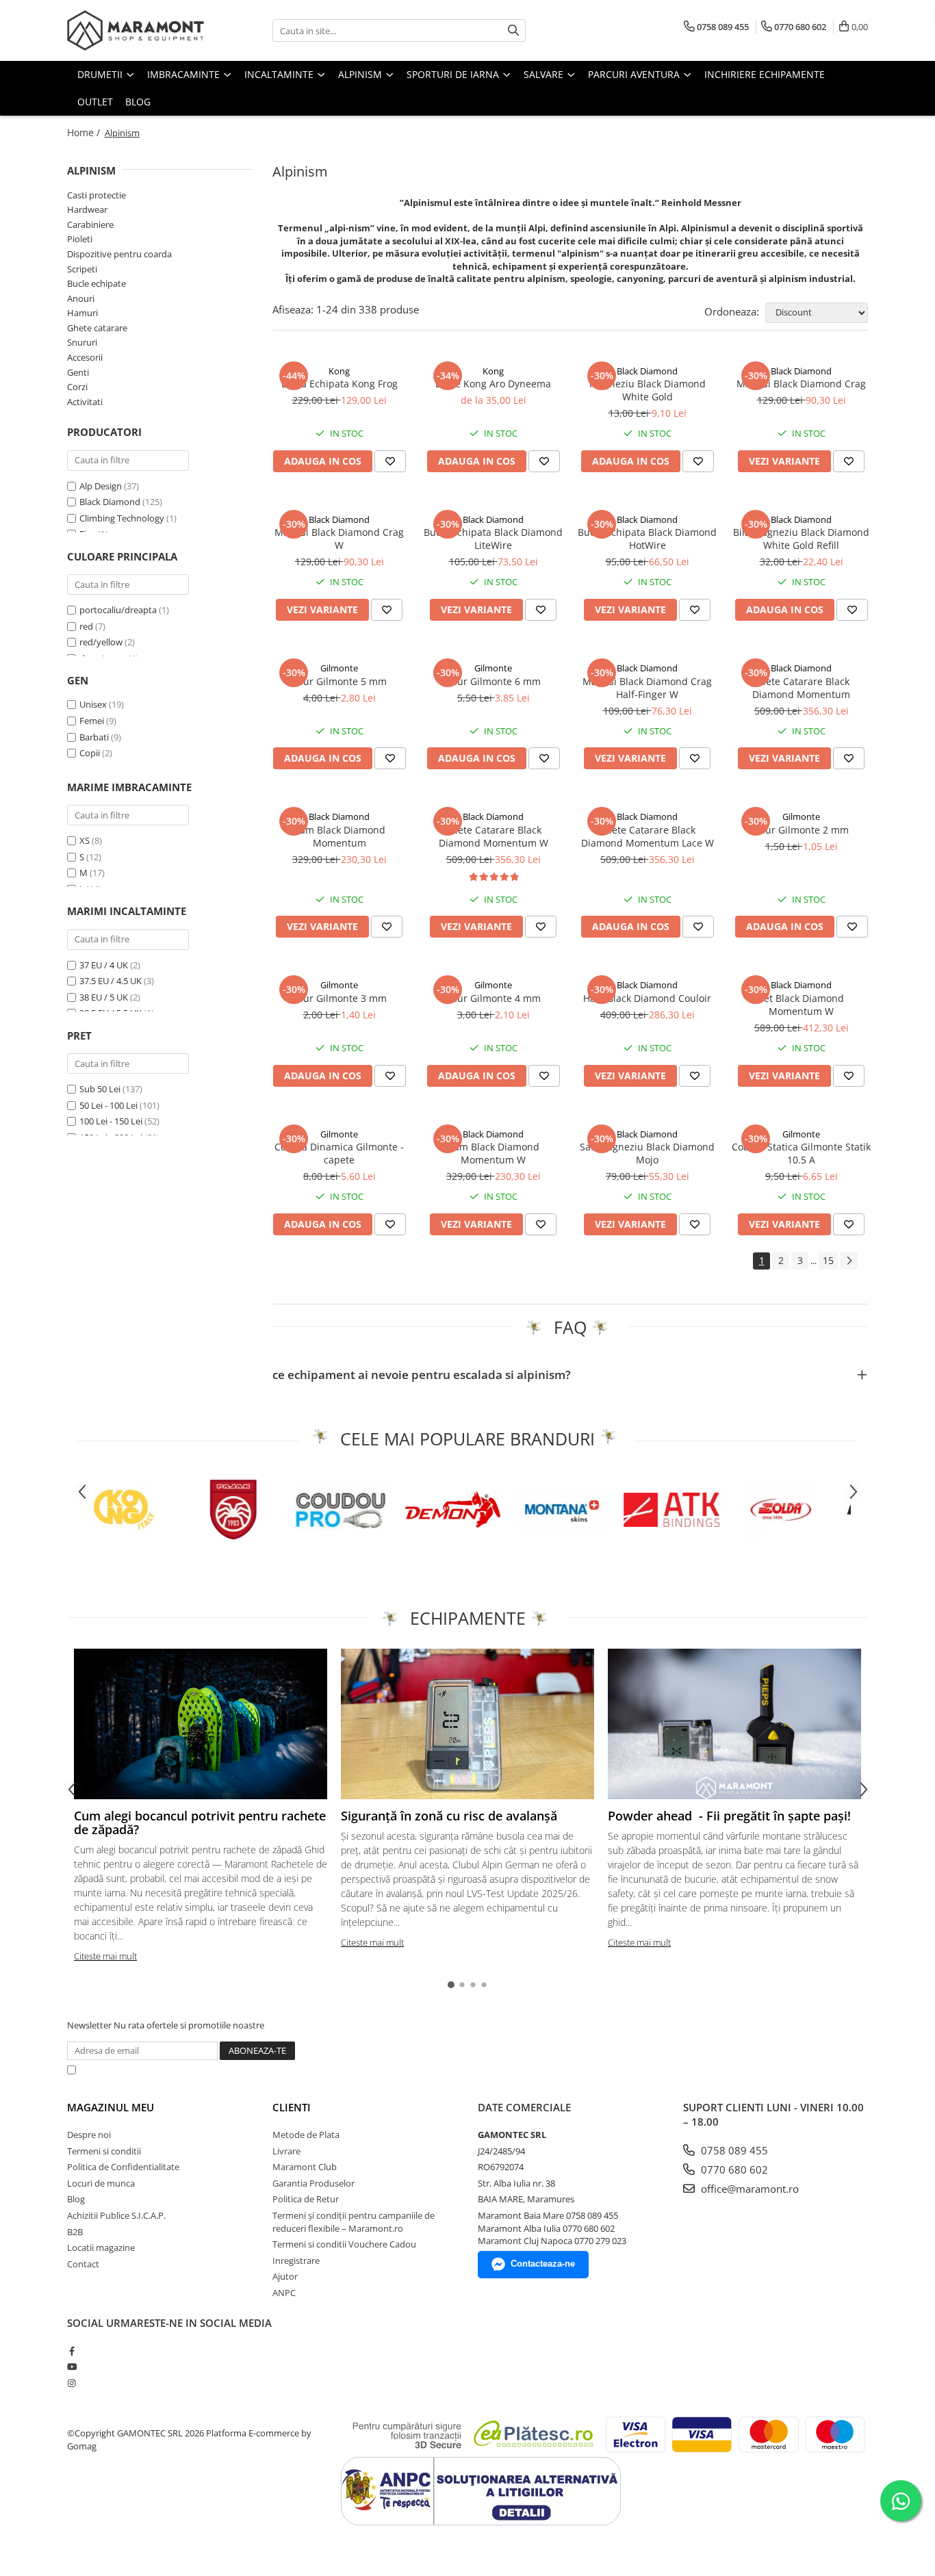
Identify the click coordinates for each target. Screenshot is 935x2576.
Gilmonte (339, 668)
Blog (138, 102)
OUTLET (95, 102)
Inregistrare (296, 2261)
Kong (339, 371)
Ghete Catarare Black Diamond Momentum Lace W (648, 836)
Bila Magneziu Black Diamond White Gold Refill (801, 539)
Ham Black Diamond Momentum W (493, 1153)
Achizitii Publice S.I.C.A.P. (116, 2215)
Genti (78, 372)
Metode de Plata (306, 2135)
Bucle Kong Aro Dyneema (493, 384)
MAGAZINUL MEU (111, 2107)
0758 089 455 (733, 2150)
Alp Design (101, 486)
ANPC (284, 2293)
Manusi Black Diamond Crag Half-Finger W (647, 688)
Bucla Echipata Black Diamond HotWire (647, 539)
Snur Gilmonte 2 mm (801, 830)
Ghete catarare (97, 328)
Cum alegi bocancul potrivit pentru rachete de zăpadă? (200, 1822)
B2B (75, 2232)
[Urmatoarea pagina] (849, 1261)
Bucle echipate (97, 283)
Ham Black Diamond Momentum (339, 836)
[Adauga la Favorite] (390, 461)
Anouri (81, 298)
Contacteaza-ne (543, 2264)
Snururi (82, 342)
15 (828, 1260)
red (86, 626)
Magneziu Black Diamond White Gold (648, 390)
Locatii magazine (101, 2247)
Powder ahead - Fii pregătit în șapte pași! (729, 1816)
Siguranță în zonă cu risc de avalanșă (449, 1816)
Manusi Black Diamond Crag (801, 384)
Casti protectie (97, 195)
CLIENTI (292, 2107)
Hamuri (82, 313)
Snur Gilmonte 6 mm (493, 681)
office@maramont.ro (748, 2189)
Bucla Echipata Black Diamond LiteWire (493, 539)
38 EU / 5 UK (105, 997)
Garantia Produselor (313, 2183)
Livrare (286, 2151)
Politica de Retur (306, 2199)
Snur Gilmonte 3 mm (339, 998)
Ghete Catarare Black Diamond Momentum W (494, 836)
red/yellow (101, 642)
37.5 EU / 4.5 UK (112, 981)
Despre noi (89, 2135)
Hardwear (87, 209)
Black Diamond (110, 502)
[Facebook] (72, 2351)
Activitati (85, 402)
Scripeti (82, 269)
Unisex (94, 704)
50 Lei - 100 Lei (108, 1105)
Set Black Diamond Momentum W (801, 1005)
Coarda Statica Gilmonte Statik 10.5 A (801, 1153)
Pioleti (80, 239)
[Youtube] (72, 2367)
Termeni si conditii (104, 2151)
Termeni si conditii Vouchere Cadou (344, 2244)
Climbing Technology (122, 518)
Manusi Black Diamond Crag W (339, 539)
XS (85, 840)
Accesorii (85, 357)
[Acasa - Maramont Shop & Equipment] (136, 30)
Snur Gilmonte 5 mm (339, 681)
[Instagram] (72, 2383)
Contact (83, 2264)
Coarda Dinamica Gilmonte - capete (339, 1153)
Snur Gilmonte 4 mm (493, 998)
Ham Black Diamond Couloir (647, 998)
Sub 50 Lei (100, 1089)
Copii (91, 753)
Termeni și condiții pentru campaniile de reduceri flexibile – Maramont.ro (354, 2222)
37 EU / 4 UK (105, 965)
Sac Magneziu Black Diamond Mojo (647, 1153)
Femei (93, 721)
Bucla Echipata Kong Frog (340, 384)
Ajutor (285, 2276)
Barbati (95, 737)
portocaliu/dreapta (118, 610)
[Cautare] (513, 30)
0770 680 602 (733, 2169)
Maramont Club (305, 2167)
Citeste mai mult (105, 1956)
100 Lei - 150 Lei (111, 1121)
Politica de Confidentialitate (433, 2070)
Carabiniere (90, 224)
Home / (85, 132)
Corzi (77, 387)
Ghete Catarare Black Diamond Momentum (801, 688)
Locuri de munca (101, 2183)
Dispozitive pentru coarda (119, 254)
